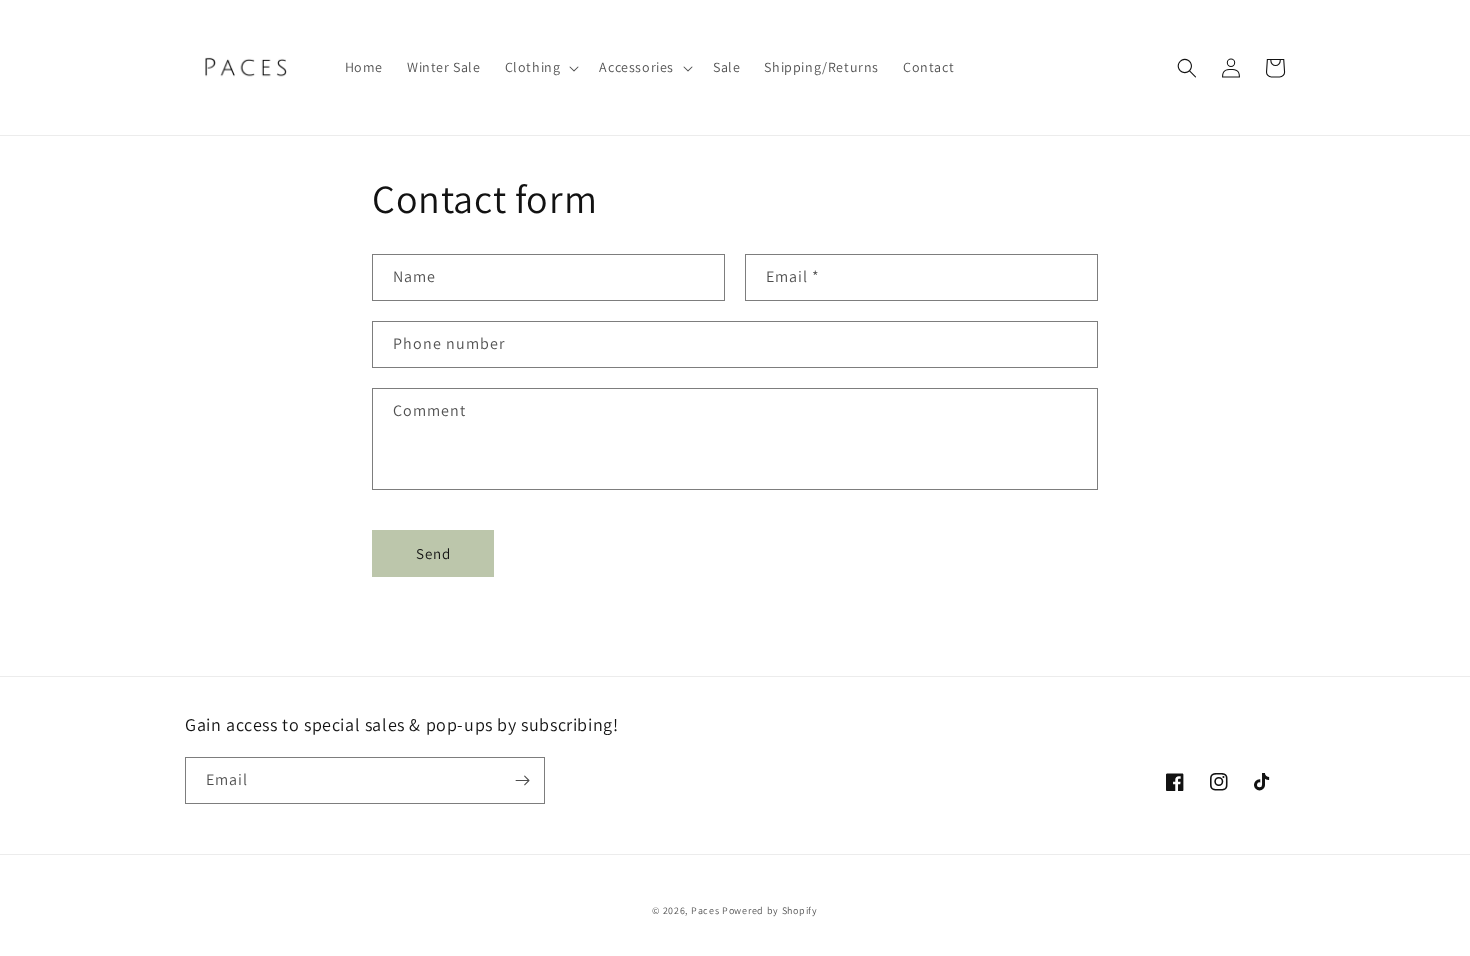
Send (433, 553)
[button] (540, 67)
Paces (705, 910)
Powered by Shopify (770, 910)
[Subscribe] (522, 780)
